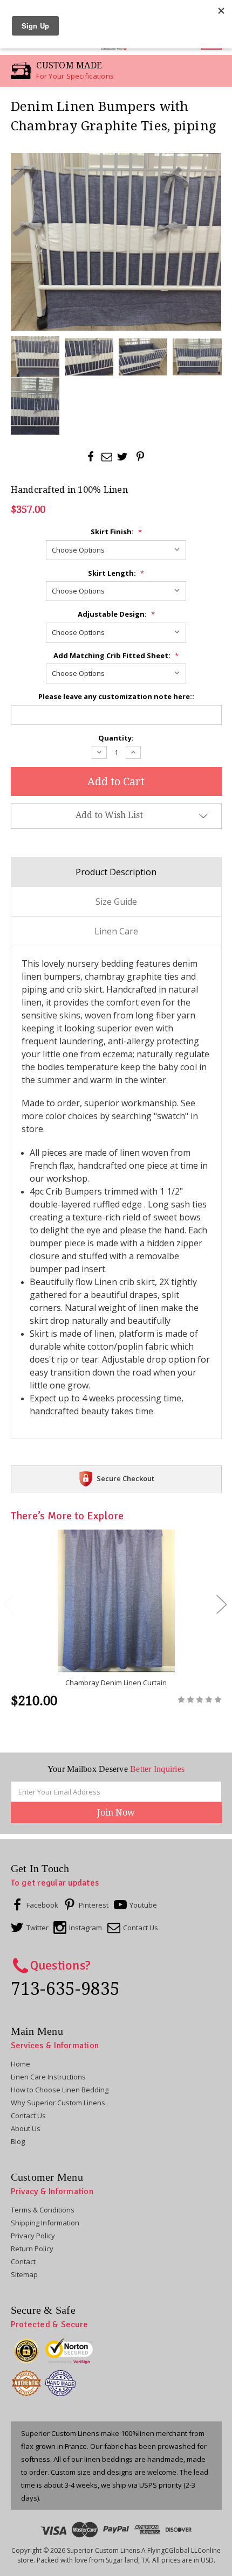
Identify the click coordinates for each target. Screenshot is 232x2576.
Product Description (116, 872)
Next (221, 1604)
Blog (18, 2141)
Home (21, 2064)
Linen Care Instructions (48, 2077)
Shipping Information (45, 2223)
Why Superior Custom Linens (58, 2103)
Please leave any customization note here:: (116, 696)
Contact (23, 2261)
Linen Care (116, 931)
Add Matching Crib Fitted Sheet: (116, 655)
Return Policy (32, 2249)
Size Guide (116, 902)
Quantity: (116, 738)
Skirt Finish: (116, 532)
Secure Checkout (125, 1478)
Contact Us (28, 2116)
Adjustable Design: (116, 614)
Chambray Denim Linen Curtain (116, 1683)
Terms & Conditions (43, 2210)
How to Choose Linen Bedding (60, 2090)
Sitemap (24, 2274)
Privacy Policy (33, 2236)
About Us (26, 2128)
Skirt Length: (116, 573)
